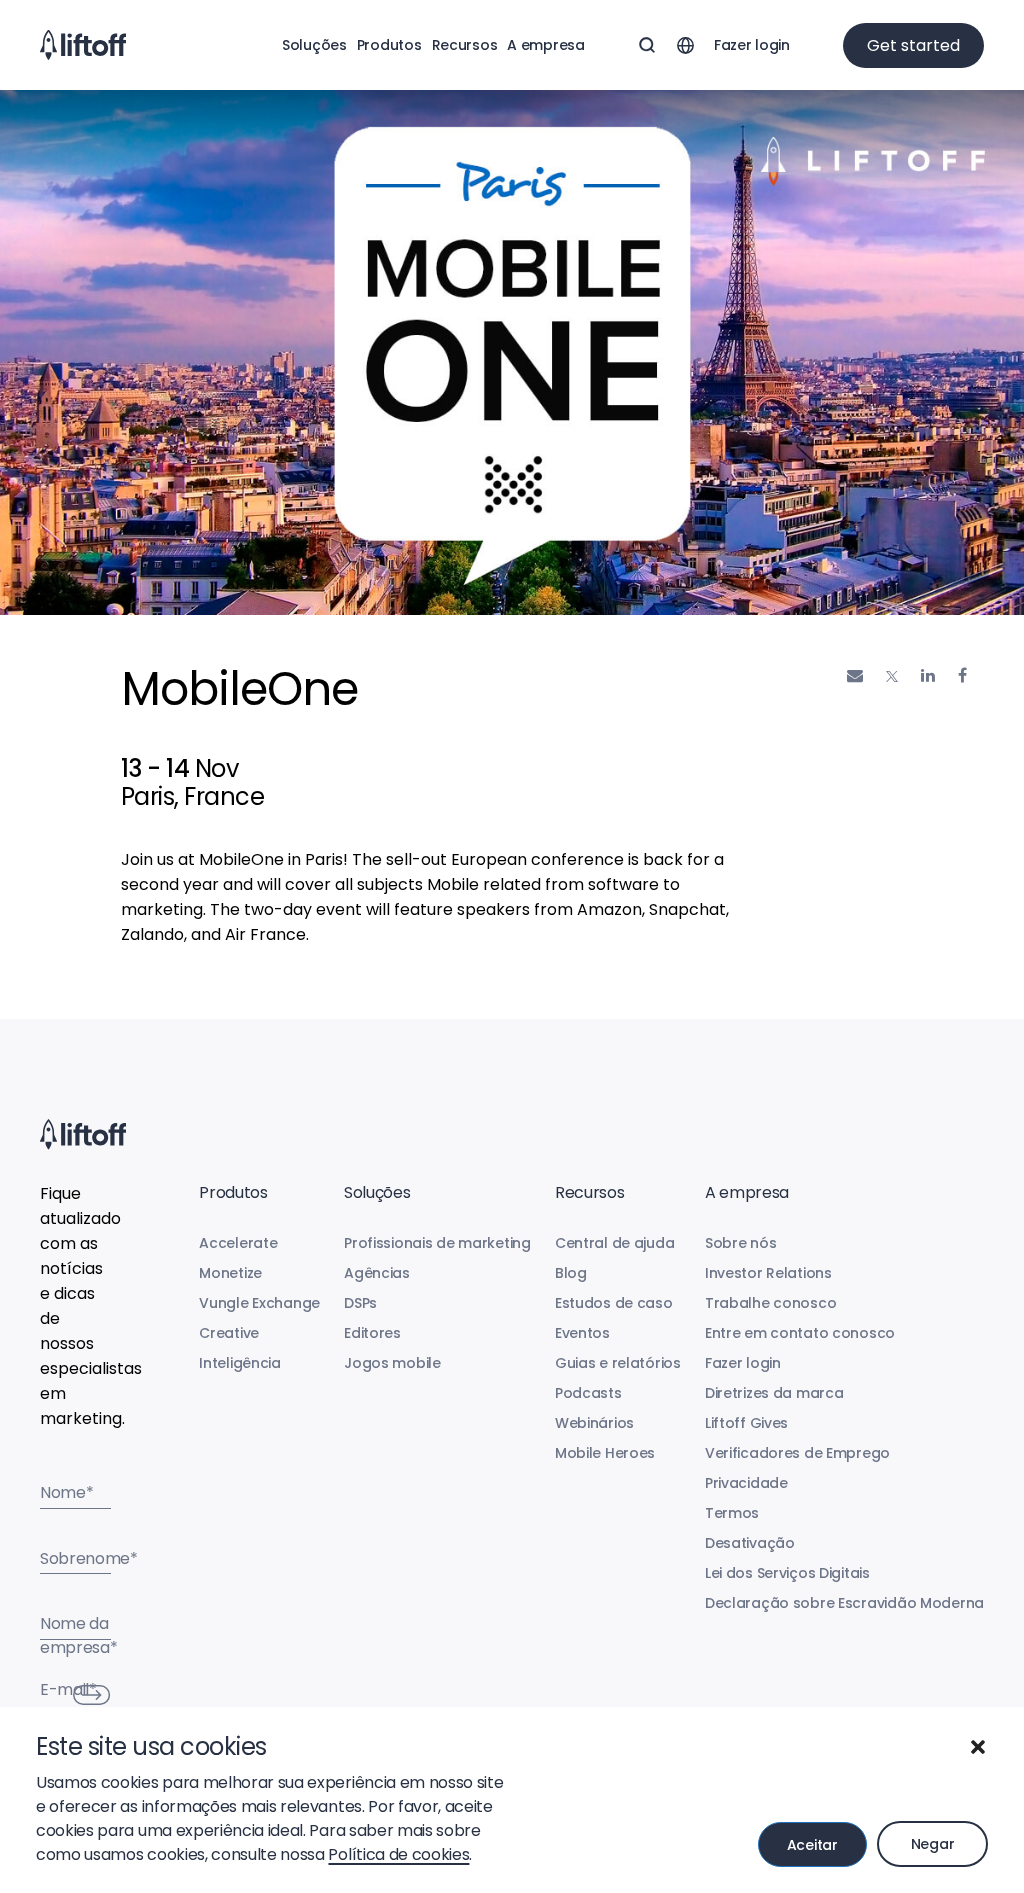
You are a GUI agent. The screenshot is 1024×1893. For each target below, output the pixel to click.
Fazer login (752, 45)
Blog (571, 1273)
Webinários (594, 1423)
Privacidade (746, 1483)
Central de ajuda (615, 1243)
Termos (732, 1513)
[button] (978, 1747)
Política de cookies (398, 1854)
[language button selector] (685, 45)
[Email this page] (855, 675)
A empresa (545, 45)
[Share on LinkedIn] (928, 675)
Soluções (314, 45)
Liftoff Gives (746, 1423)
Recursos (465, 45)
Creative (229, 1333)
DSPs (360, 1303)
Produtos (389, 45)
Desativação (750, 1543)
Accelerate (238, 1243)
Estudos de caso (614, 1303)
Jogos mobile (392, 1363)
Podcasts (588, 1393)
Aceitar (812, 1845)
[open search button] (647, 45)
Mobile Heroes (605, 1453)
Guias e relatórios (618, 1363)
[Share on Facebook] (962, 675)
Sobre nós (740, 1243)
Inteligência (240, 1363)
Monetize (230, 1273)
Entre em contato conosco (800, 1333)
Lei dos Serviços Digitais (787, 1573)
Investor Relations (768, 1273)
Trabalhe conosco (771, 1303)
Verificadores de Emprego (797, 1453)
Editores (372, 1333)
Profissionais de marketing (437, 1243)
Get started (913, 45)
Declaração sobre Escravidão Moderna (844, 1603)
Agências (377, 1273)
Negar (933, 1844)
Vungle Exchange (259, 1303)
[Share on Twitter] (892, 677)
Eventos (582, 1333)
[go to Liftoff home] (83, 45)
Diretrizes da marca (774, 1393)
